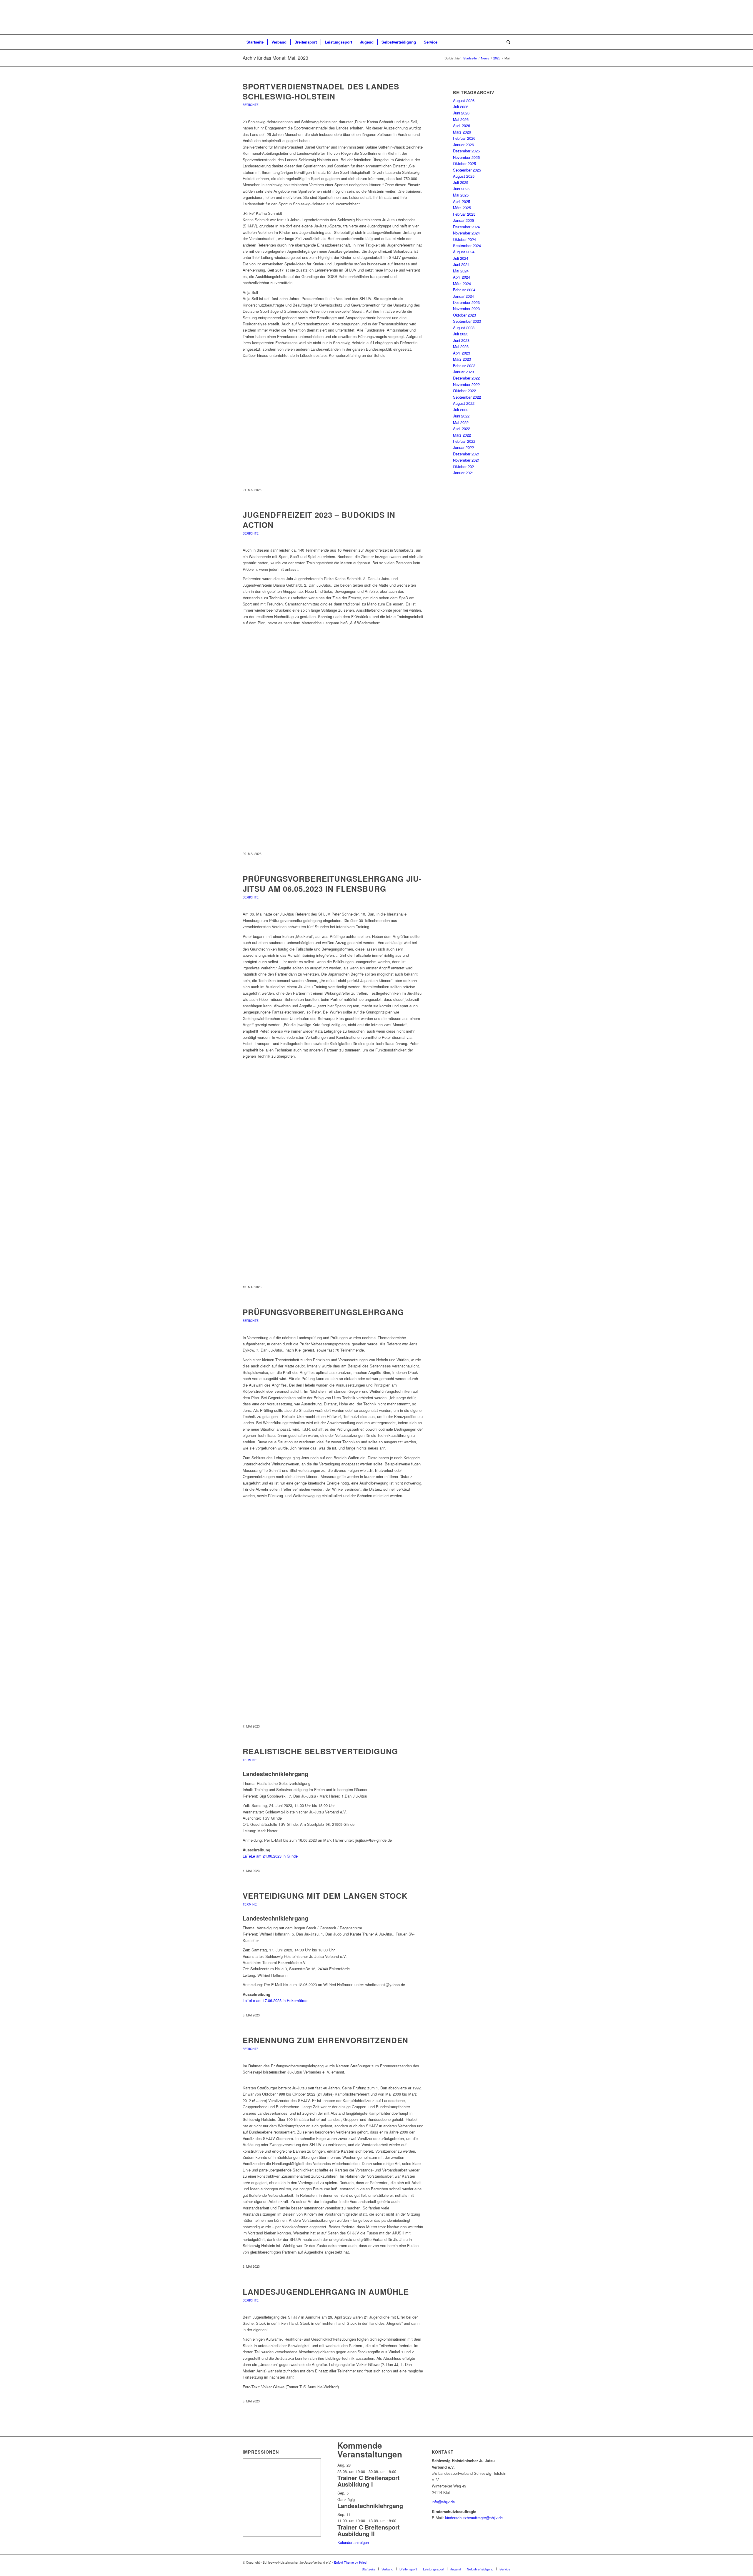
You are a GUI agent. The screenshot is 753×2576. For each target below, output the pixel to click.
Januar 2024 (463, 296)
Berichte (251, 105)
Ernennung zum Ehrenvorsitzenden (325, 2040)
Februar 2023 (464, 366)
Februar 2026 (464, 138)
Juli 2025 (461, 182)
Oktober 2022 (464, 391)
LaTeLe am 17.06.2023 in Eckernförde (275, 2000)
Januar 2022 (463, 447)
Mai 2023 (461, 346)
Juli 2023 (461, 334)
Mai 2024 (461, 271)
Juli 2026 (461, 107)
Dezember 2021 (466, 454)
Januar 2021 (463, 473)
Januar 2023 (463, 372)
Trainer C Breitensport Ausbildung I (369, 2481)
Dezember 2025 (466, 151)
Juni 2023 (461, 340)
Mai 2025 (461, 195)
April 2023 (462, 353)
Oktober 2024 (464, 239)
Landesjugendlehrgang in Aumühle (326, 2292)
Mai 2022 (461, 422)
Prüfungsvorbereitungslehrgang (323, 1312)
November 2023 (466, 308)
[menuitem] (255, 42)
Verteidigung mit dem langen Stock (325, 1896)
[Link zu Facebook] (497, 2562)
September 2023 (467, 321)
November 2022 (466, 384)
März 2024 (462, 283)
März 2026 (462, 132)
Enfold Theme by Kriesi (351, 2562)
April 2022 (462, 428)
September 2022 (467, 397)
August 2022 (464, 403)
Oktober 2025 (464, 163)
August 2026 (464, 100)
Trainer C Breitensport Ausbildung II (369, 2530)
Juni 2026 (461, 113)
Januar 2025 (463, 220)
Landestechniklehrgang (370, 2506)
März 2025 (462, 208)
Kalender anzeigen (353, 2542)
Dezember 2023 (466, 302)
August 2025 (464, 176)
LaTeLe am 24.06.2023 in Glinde (270, 1856)
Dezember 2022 (466, 378)
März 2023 (462, 359)
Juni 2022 (461, 416)
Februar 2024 (464, 290)
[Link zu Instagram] (506, 2562)
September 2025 (467, 170)
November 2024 (466, 233)
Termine (250, 1760)
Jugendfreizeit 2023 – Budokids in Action (319, 520)
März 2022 (462, 435)
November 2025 (466, 157)
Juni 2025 (461, 189)
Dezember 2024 (466, 227)
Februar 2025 (464, 214)
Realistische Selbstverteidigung (320, 1751)
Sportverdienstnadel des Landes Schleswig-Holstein (321, 91)
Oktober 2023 (464, 315)
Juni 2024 (461, 264)
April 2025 (462, 201)
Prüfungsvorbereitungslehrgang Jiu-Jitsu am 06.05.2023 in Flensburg (332, 884)
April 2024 (462, 277)
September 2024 (467, 246)
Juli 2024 (461, 258)
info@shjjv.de (443, 2502)
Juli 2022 (461, 410)
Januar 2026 (463, 145)
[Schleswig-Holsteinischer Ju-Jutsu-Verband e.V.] (376, 17)
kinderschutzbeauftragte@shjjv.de (474, 2518)
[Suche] (507, 42)
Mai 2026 (461, 119)
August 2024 (464, 252)
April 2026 (462, 125)
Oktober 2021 (464, 466)
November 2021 (466, 460)
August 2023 (464, 328)
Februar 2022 (464, 441)
